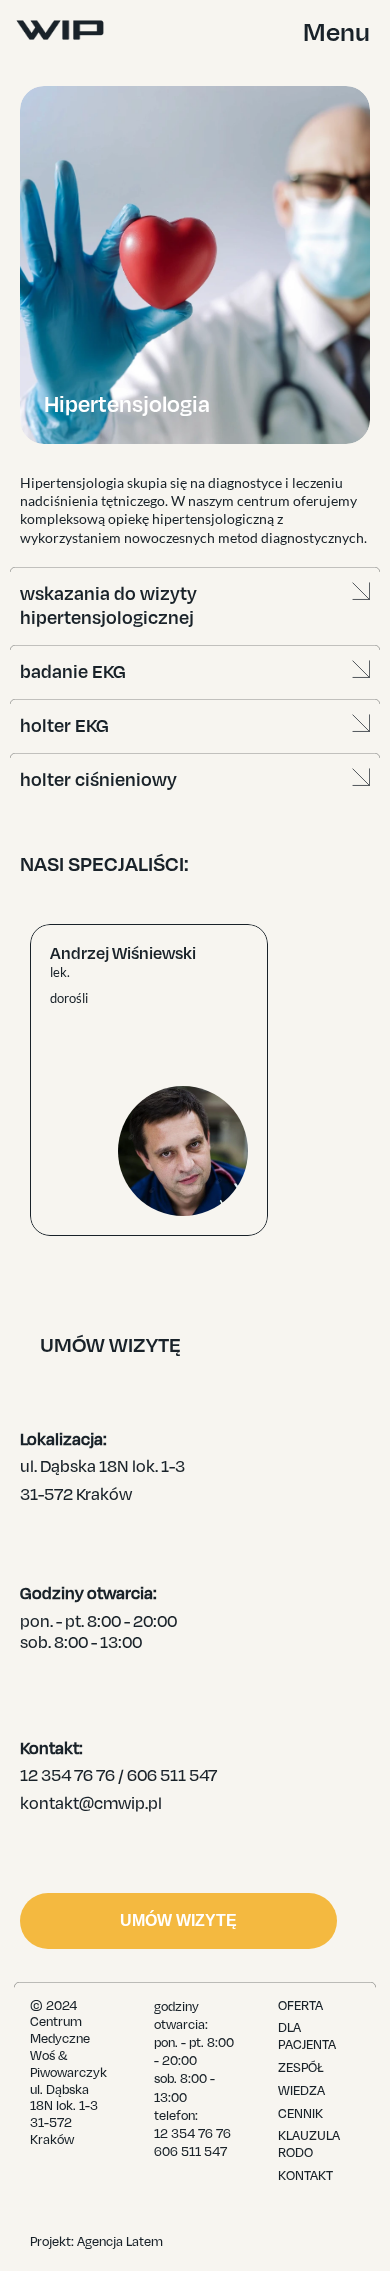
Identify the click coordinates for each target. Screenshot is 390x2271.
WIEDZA (301, 2091)
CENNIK (300, 2114)
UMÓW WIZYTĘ (178, 1920)
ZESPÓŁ (301, 2068)
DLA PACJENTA (307, 2036)
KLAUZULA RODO (310, 2144)
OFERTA (300, 2006)
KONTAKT (305, 2176)
